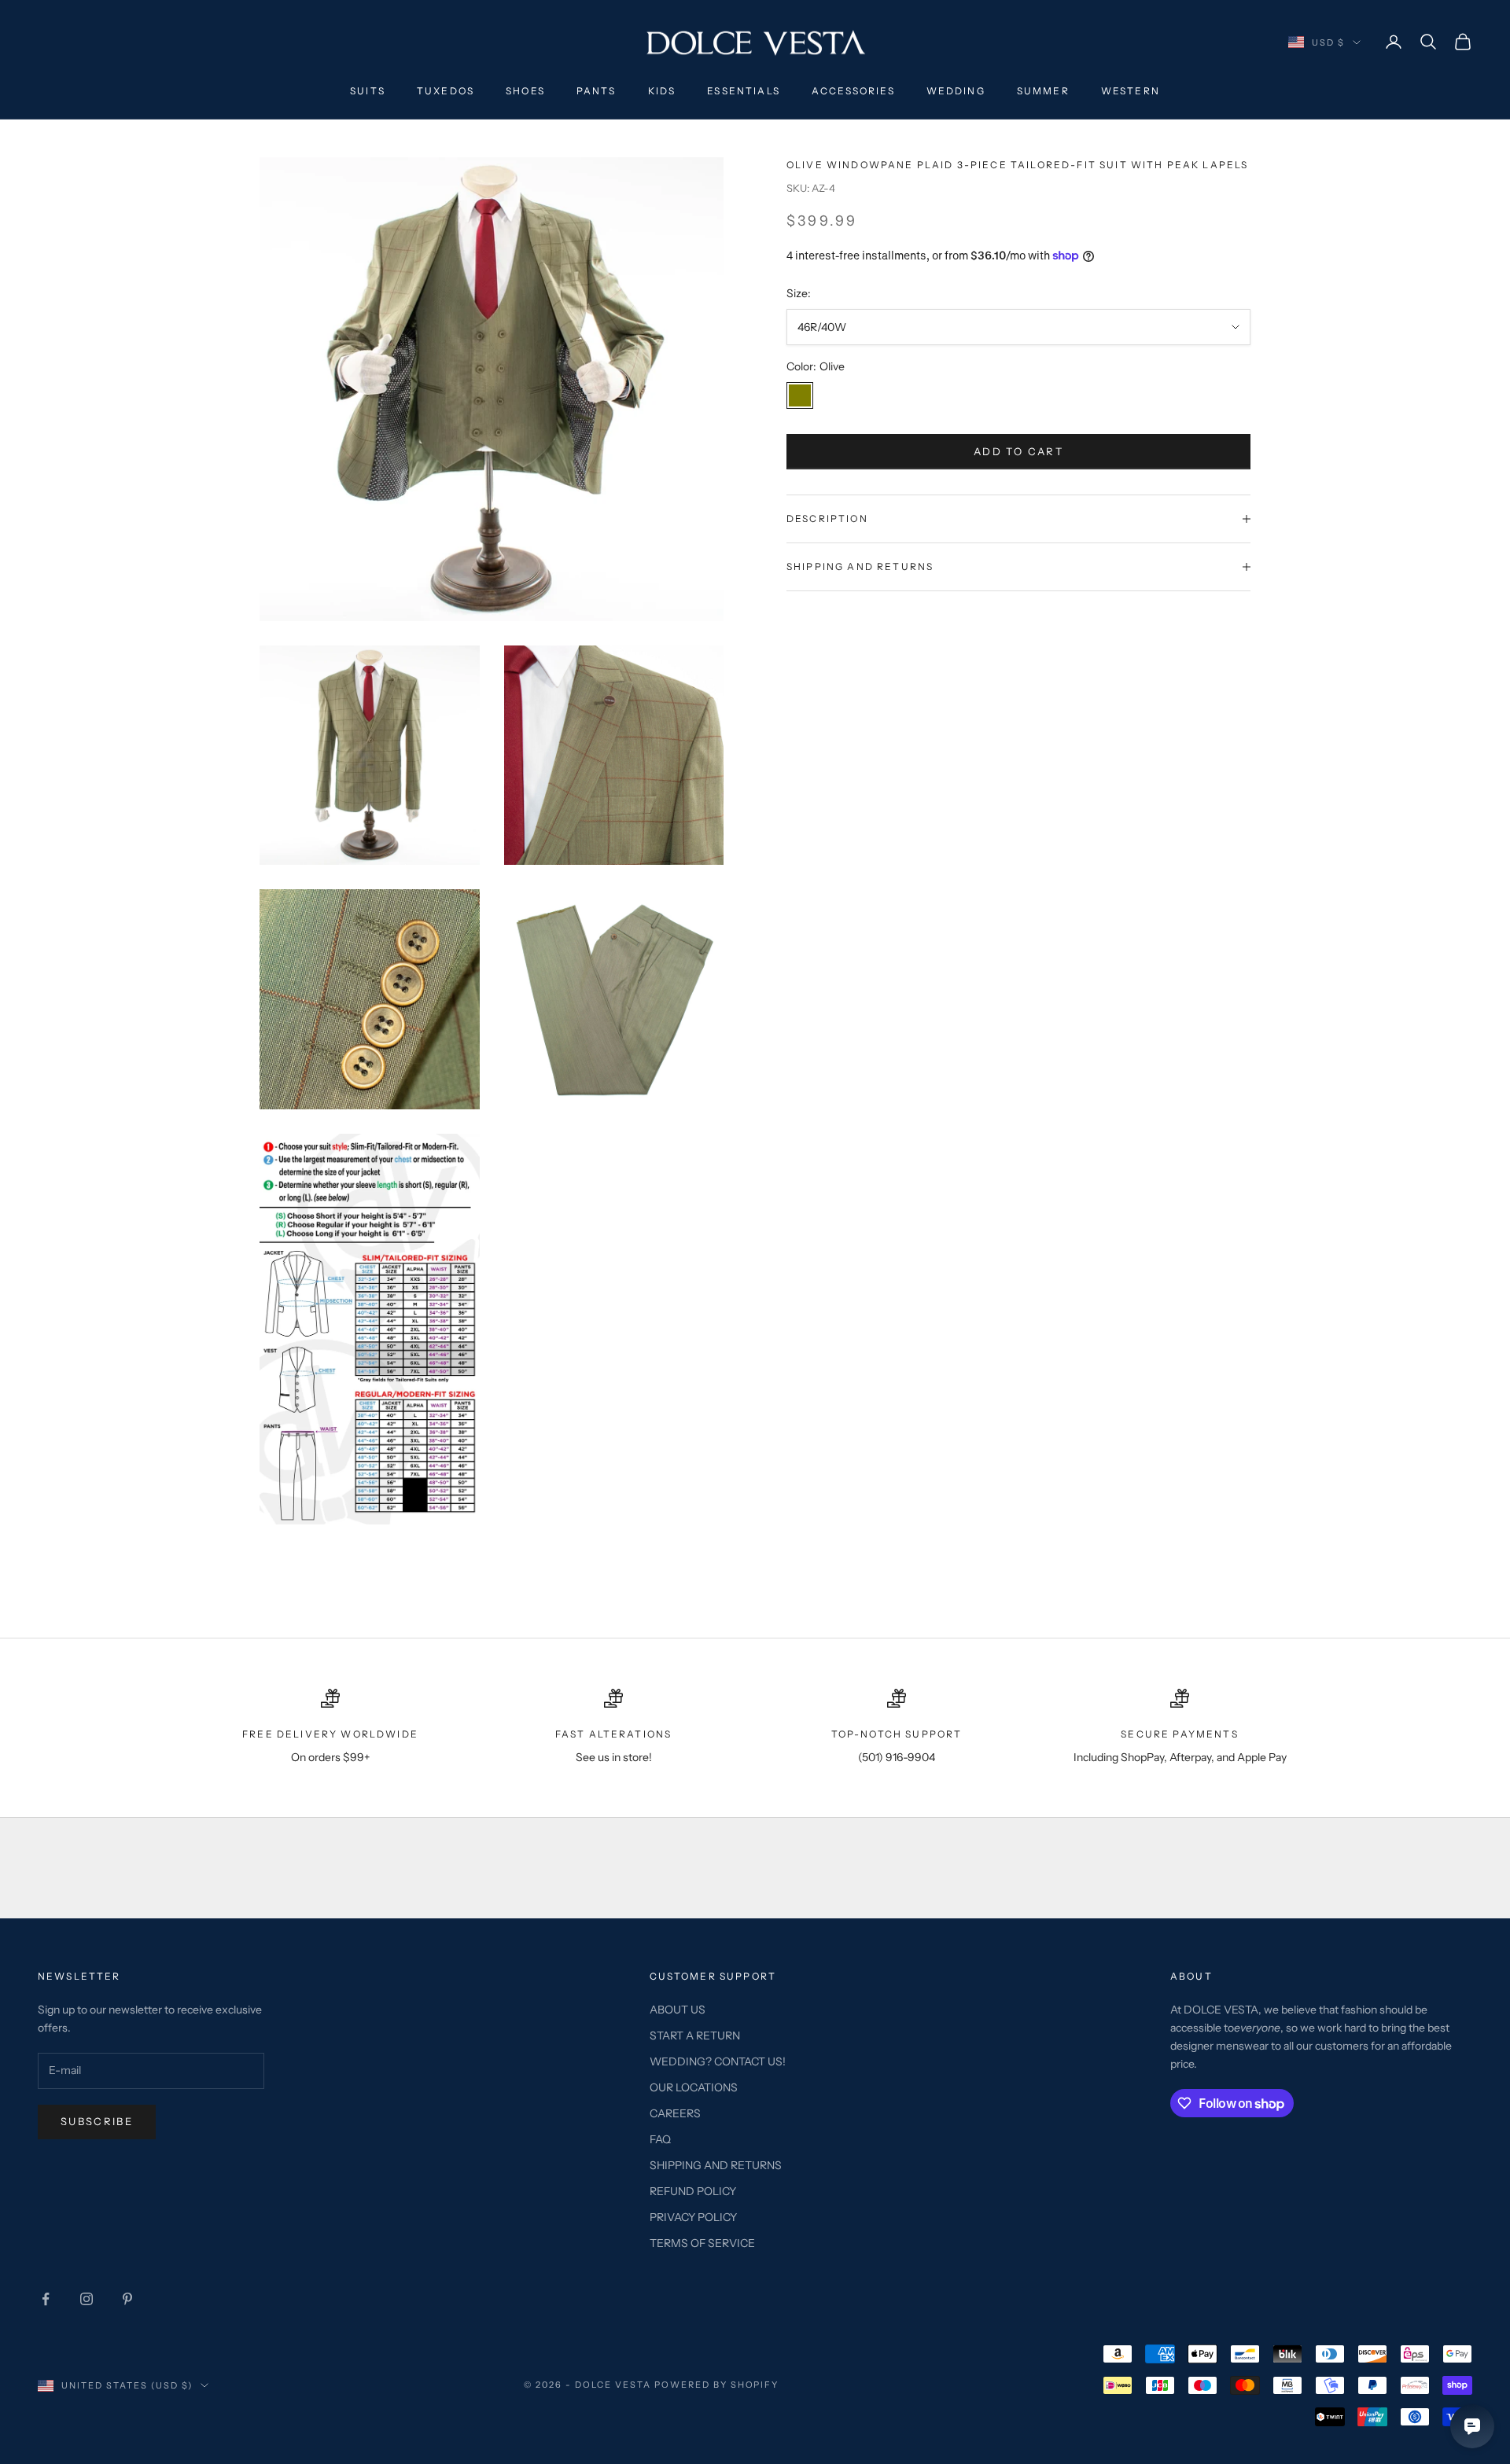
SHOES (525, 91)
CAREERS (675, 2113)
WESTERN (1131, 91)
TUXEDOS (446, 91)
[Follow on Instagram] (87, 2299)
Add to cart (1018, 451)
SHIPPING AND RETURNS (716, 2165)
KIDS (662, 91)
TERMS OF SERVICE (702, 2243)
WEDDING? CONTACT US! (718, 2061)
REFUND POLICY (693, 2191)
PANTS (597, 91)
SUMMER (1043, 91)
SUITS (368, 91)
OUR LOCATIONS (694, 2087)
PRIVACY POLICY (693, 2217)
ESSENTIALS (744, 91)
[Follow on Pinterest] (127, 2299)
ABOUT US (678, 2010)
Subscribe (97, 2121)
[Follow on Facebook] (46, 2299)
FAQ (660, 2139)
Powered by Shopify (717, 2385)
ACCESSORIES (853, 91)
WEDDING (956, 91)
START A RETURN (695, 2036)
